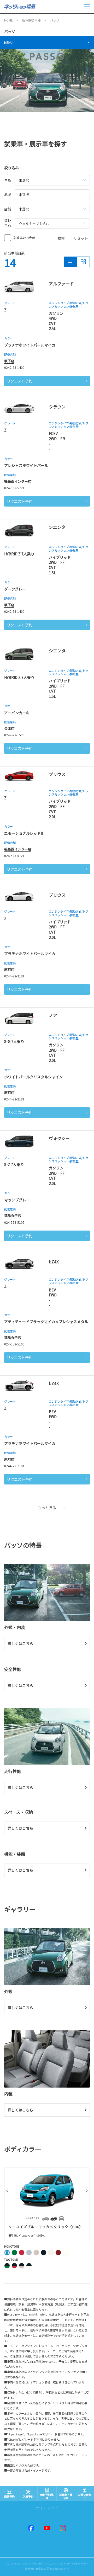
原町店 (9, 969)
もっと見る (47, 1508)
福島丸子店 (13, 1215)
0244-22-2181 (14, 976)
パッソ (10, 31)
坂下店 (9, 361)
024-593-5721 (14, 488)
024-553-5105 (14, 1222)
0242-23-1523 (14, 735)
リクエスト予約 (20, 381)
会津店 (9, 728)
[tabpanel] (47, 80)
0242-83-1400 (14, 367)
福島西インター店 (18, 481)
